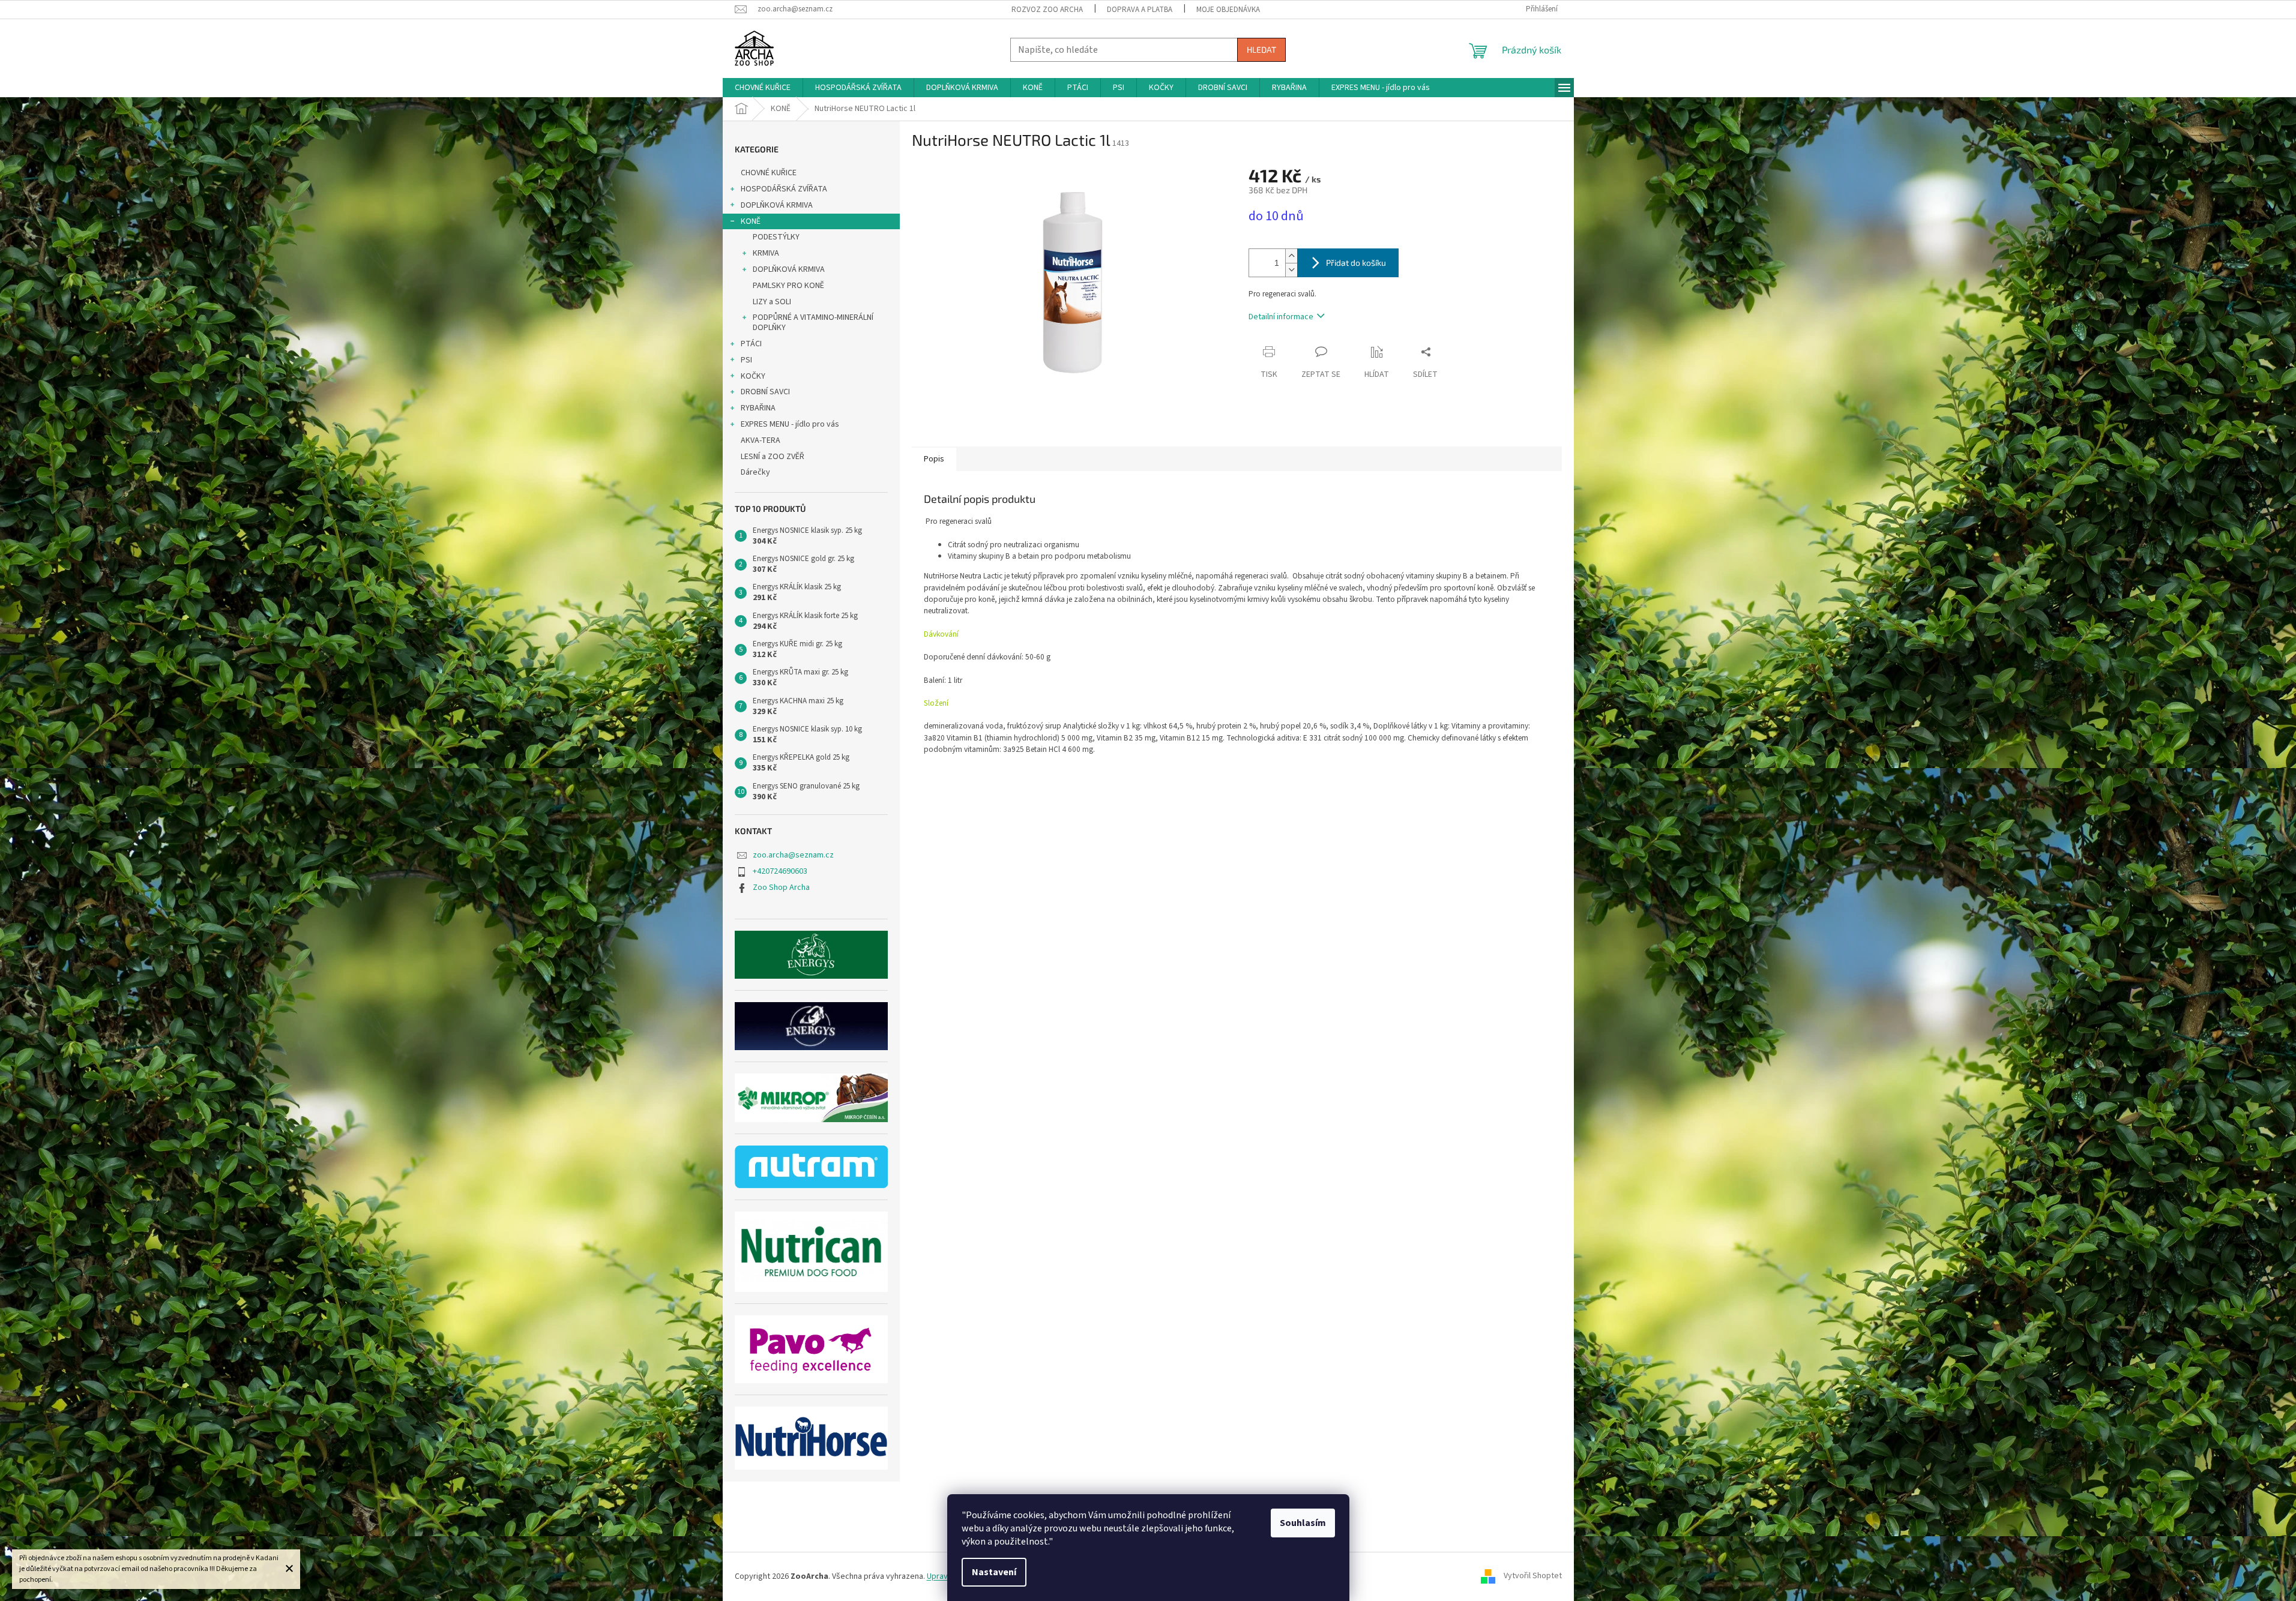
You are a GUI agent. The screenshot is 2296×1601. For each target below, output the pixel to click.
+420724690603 (780, 871)
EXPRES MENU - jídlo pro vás (790, 424)
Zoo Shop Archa (781, 888)
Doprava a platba (1140, 10)
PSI (746, 360)
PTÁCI (751, 344)
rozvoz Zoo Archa (1047, 10)
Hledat (1261, 50)
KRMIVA (766, 253)
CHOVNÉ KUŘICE (769, 173)
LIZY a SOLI (772, 302)
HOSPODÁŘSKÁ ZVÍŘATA (784, 189)
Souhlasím (1303, 1523)
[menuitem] (763, 88)
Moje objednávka (1228, 10)
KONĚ (751, 221)
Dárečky (755, 472)
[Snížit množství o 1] (1291, 270)
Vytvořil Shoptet (1533, 1576)
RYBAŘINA (758, 408)
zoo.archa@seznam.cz (793, 855)
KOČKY (753, 376)
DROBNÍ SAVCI (765, 392)
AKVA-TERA (761, 440)
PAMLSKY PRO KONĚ (788, 286)
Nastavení (994, 1572)
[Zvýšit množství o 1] (1291, 256)
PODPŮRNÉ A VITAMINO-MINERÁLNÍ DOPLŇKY (813, 323)
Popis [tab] (934, 459)
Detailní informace (1281, 317)
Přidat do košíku (1356, 263)
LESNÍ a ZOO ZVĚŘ (773, 457)
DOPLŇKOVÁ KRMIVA (777, 205)
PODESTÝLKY (776, 237)
